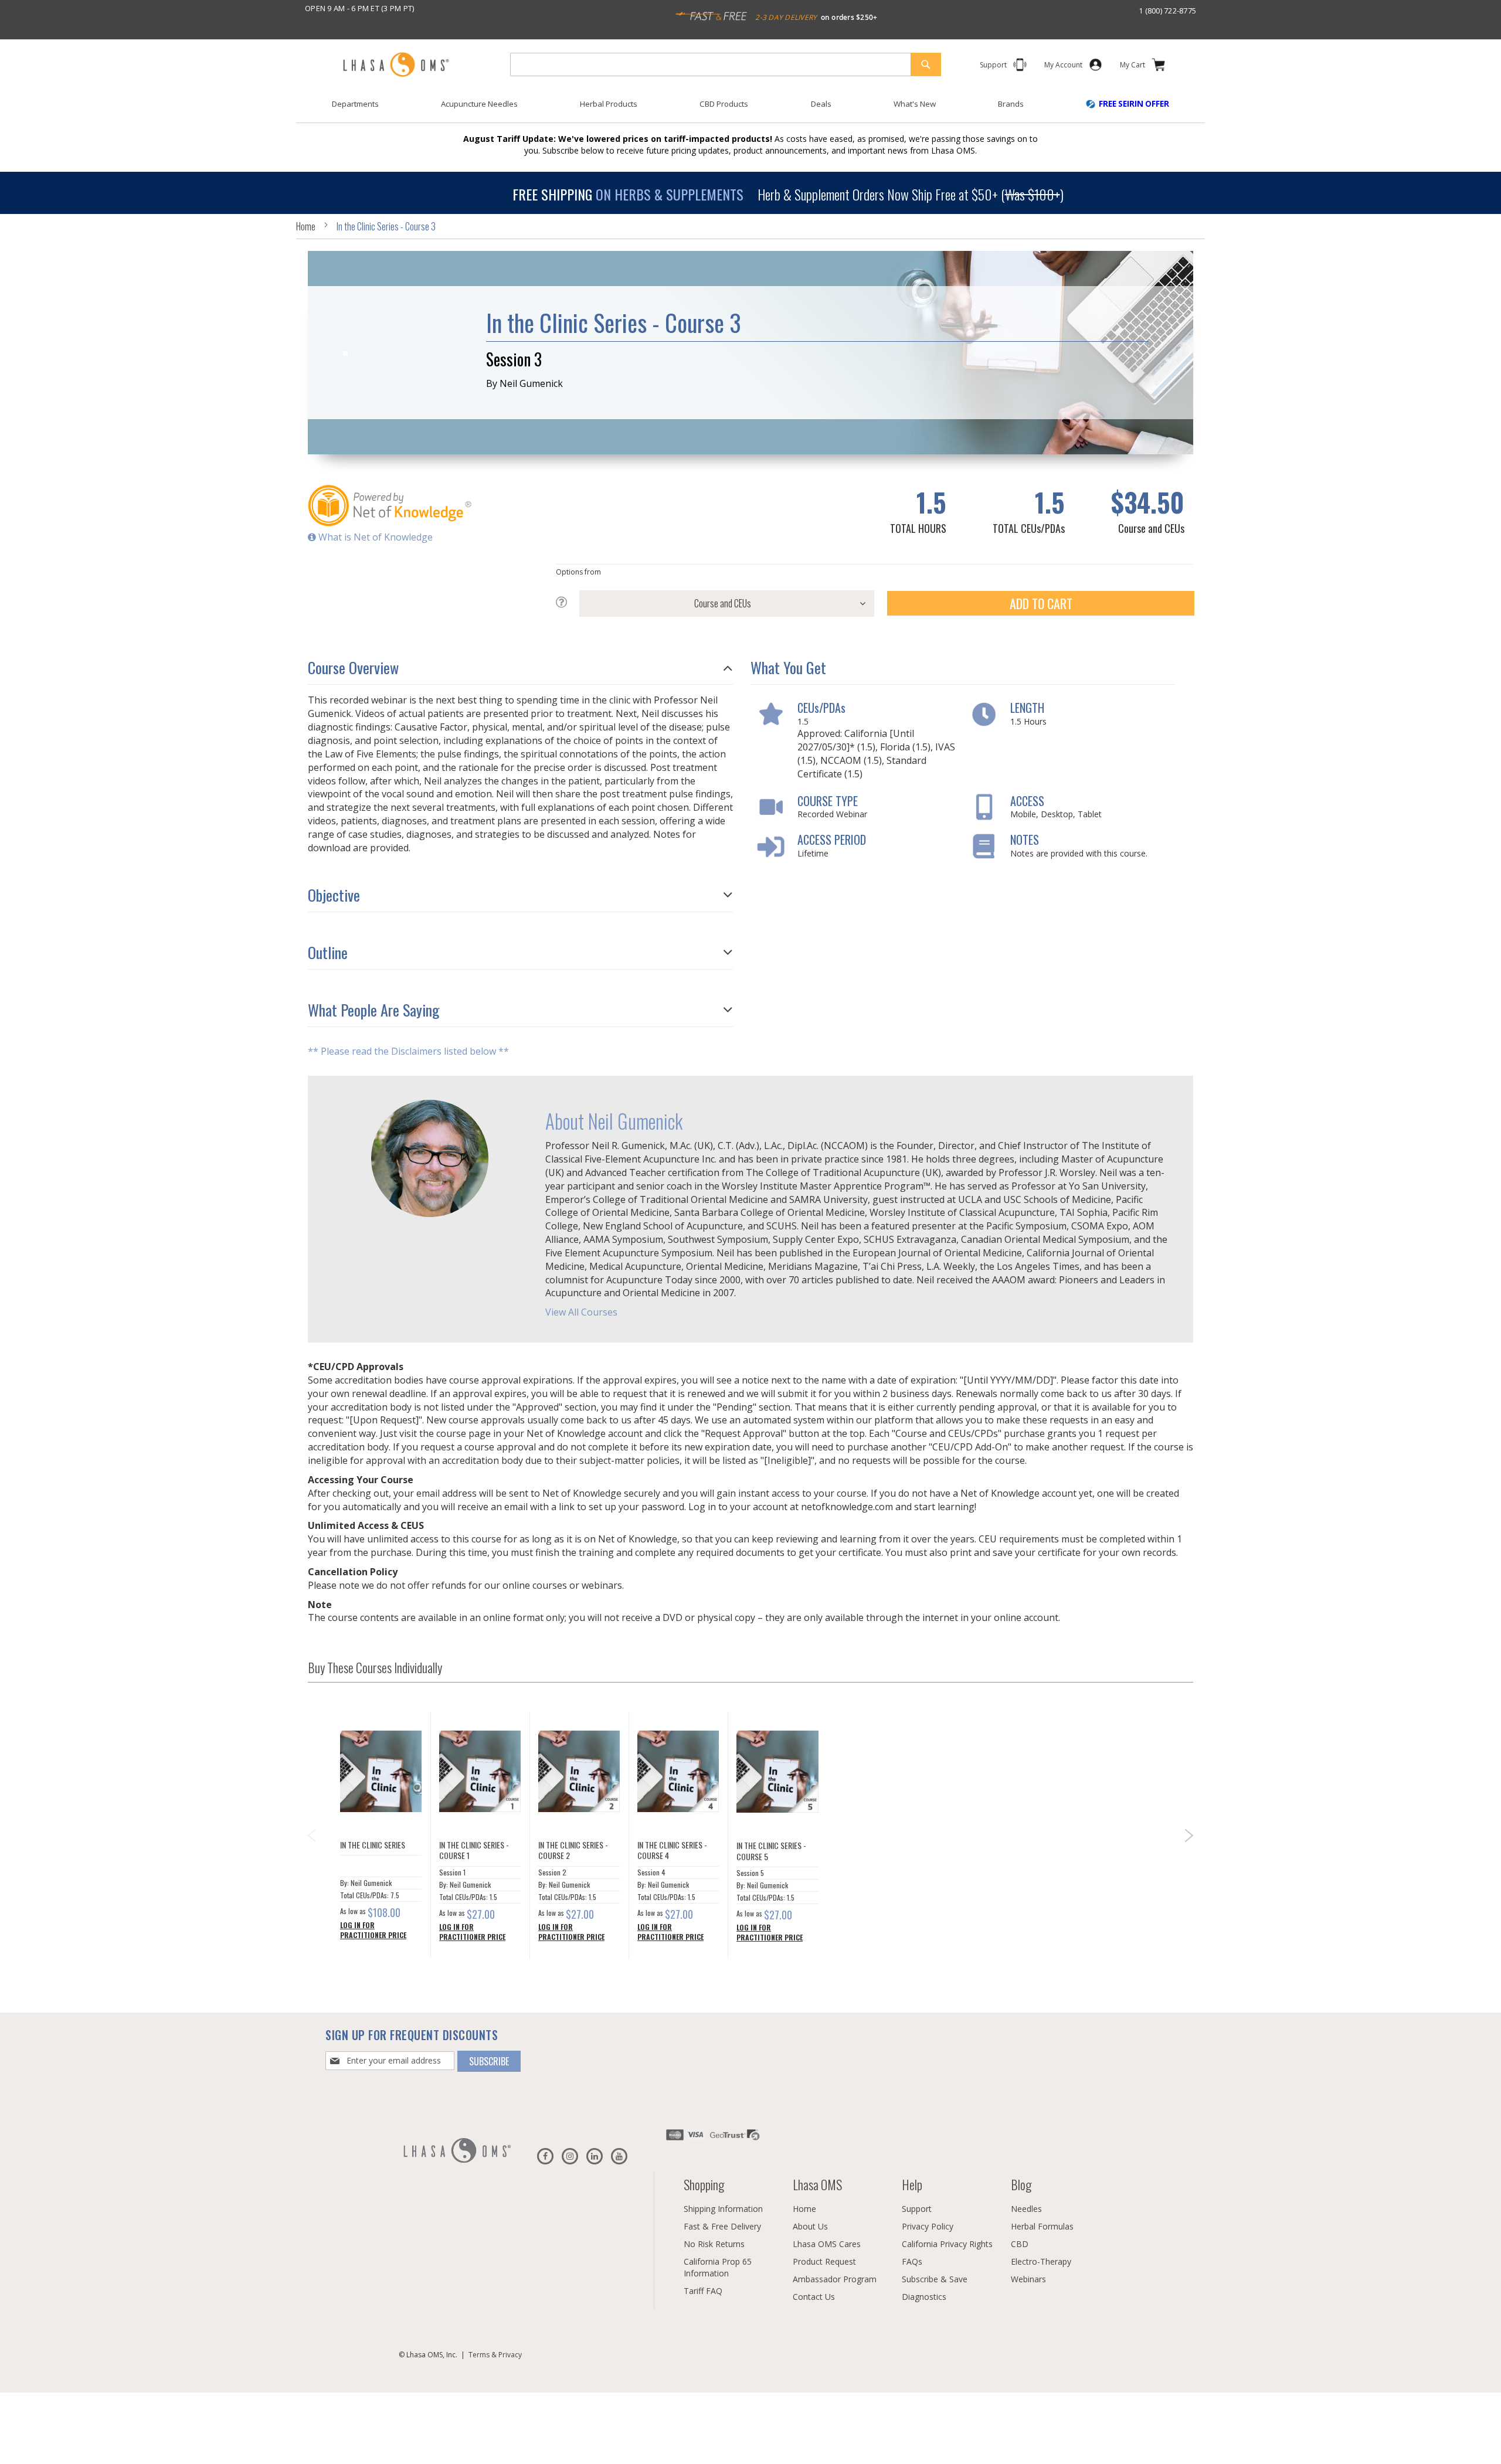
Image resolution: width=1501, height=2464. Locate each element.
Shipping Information (723, 2209)
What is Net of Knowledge (374, 537)
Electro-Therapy (1041, 2261)
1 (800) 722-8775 (1167, 11)
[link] (1063, 67)
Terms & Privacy (495, 2355)
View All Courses (581, 1313)
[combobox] (726, 64)
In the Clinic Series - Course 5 (771, 1851)
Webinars (1028, 2279)
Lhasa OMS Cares (827, 2244)
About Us (810, 2226)
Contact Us (814, 2297)
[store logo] (396, 65)
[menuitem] (355, 104)
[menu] (750, 108)
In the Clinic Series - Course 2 (573, 1850)
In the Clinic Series (373, 1845)
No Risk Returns (714, 2244)
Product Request (824, 2261)
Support (917, 2209)
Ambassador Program (835, 2279)
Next (1190, 1840)
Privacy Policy (928, 2226)
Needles (1026, 2209)
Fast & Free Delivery (722, 2226)
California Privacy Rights (947, 2244)
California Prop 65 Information (718, 2267)
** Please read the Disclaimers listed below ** (408, 1052)
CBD (1020, 2244)
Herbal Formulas (1042, 2226)
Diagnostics (924, 2297)
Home (306, 226)
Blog (1021, 2184)
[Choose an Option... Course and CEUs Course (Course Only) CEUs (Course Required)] (715, 604)
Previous (311, 1831)
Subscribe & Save (935, 2279)
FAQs (912, 2261)
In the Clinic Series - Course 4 (672, 1850)
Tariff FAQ (703, 2291)
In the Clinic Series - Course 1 (474, 1850)
